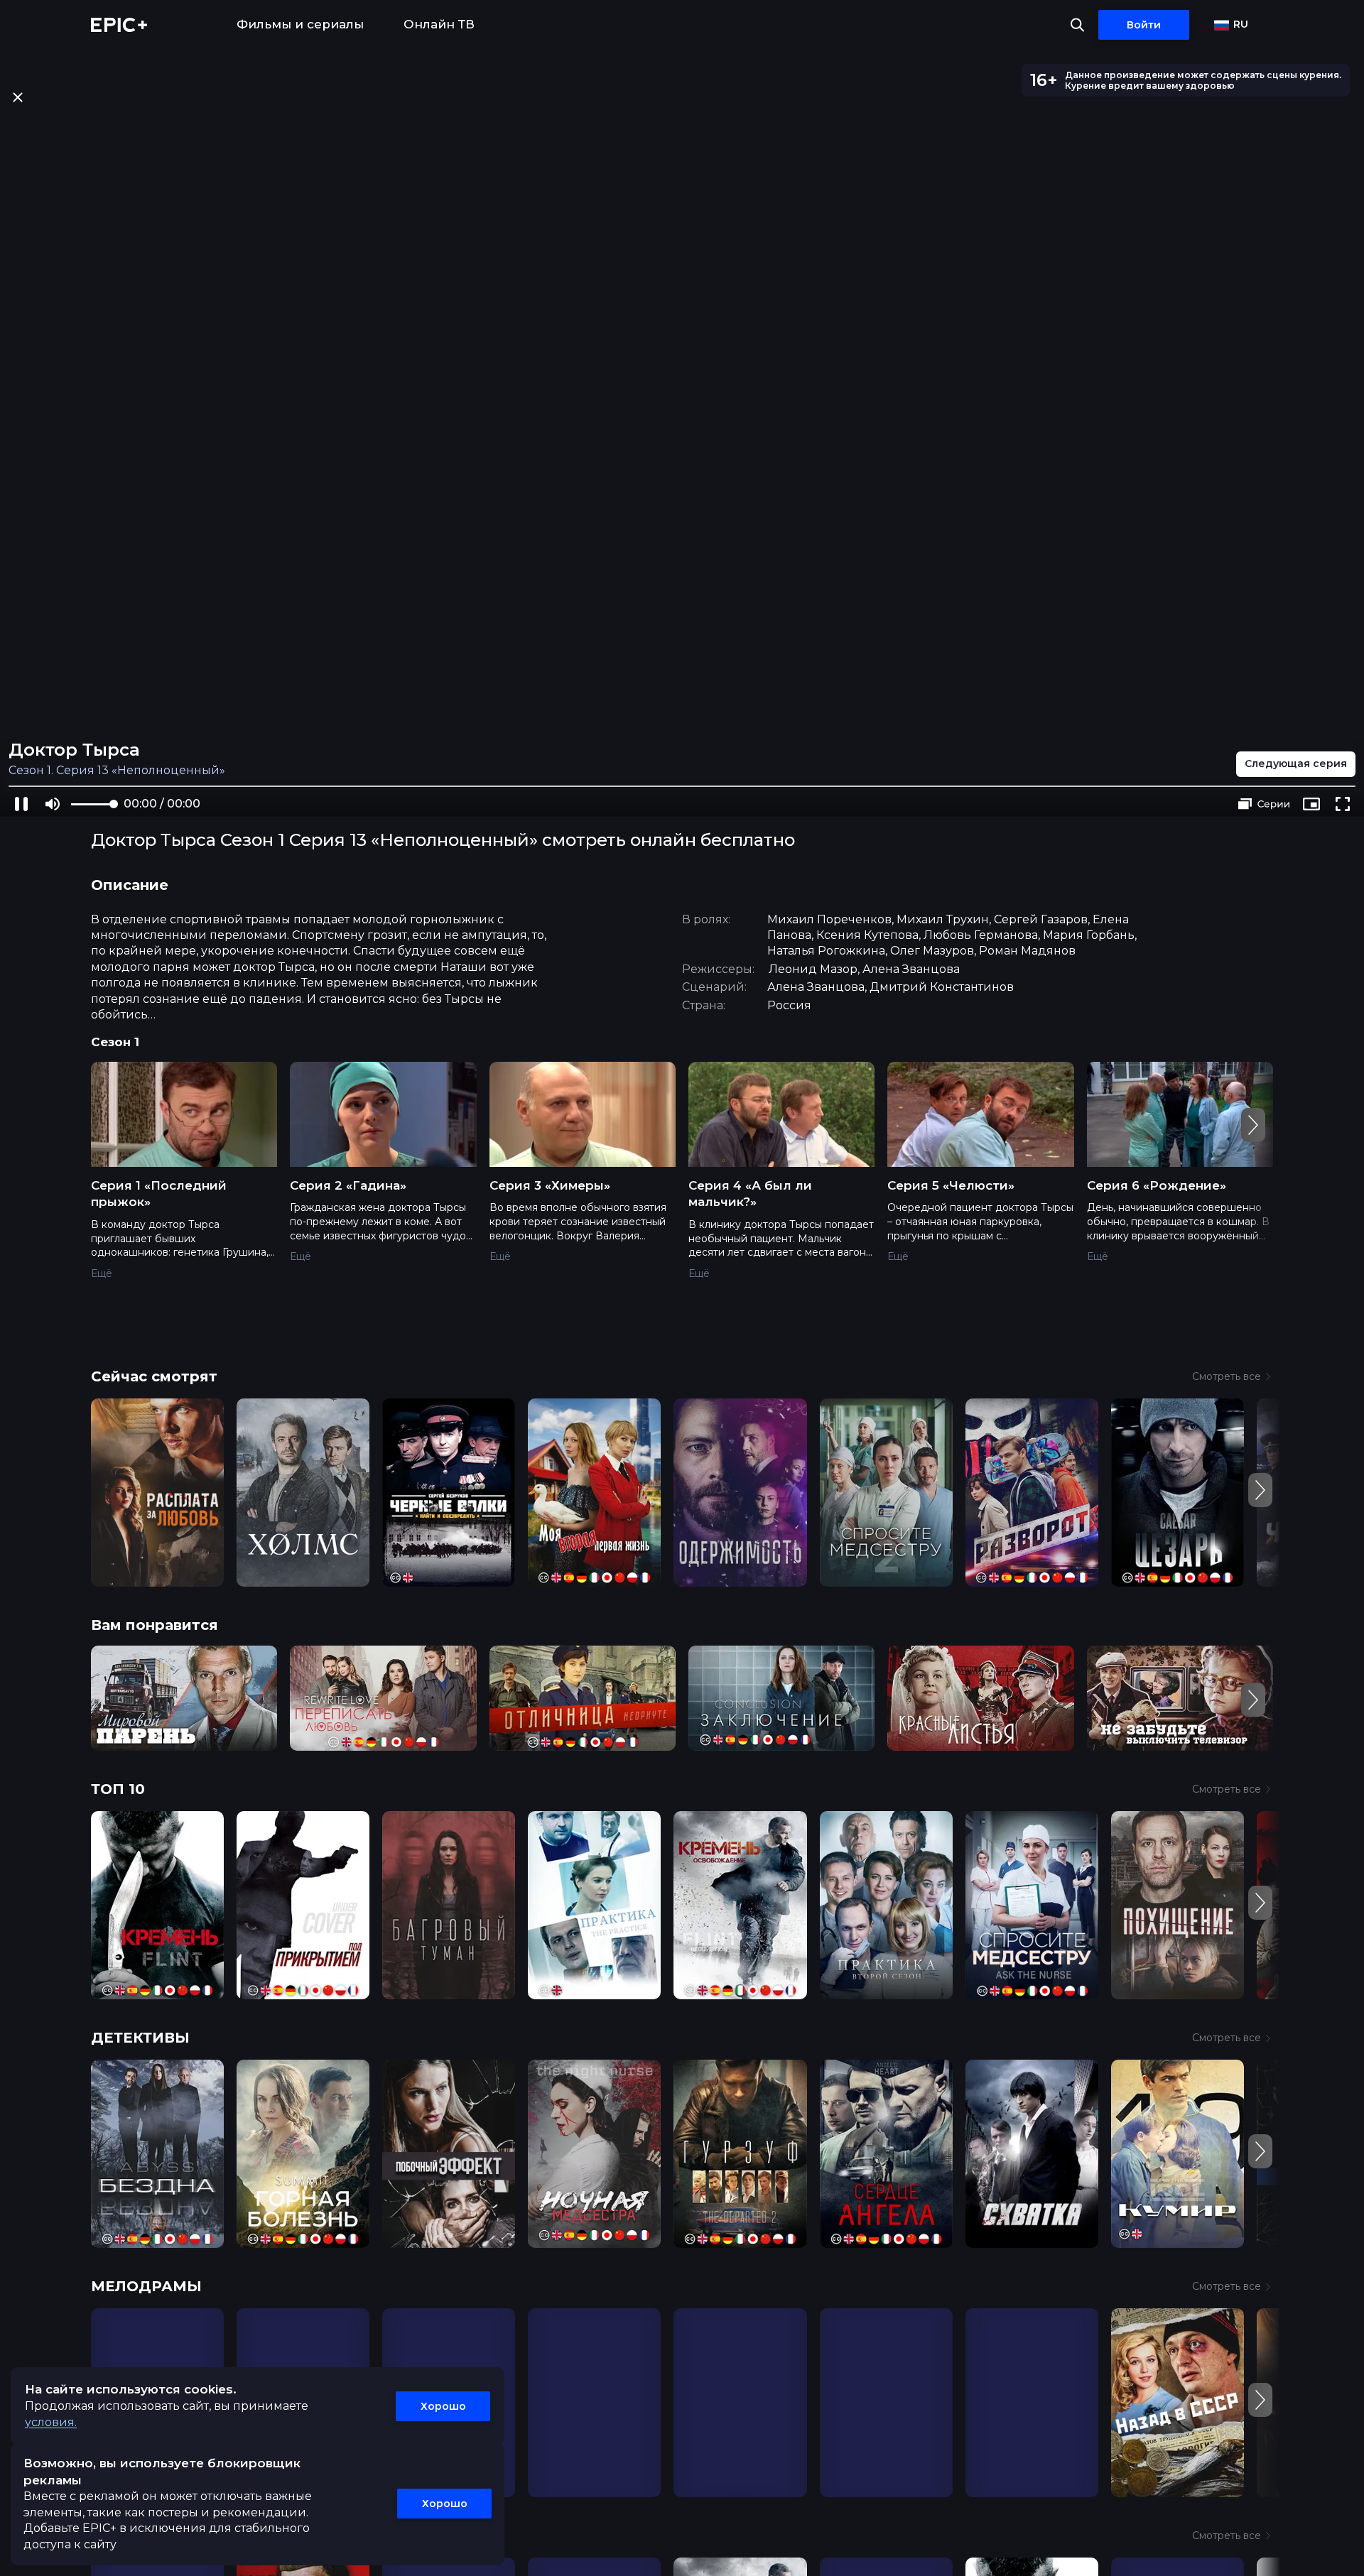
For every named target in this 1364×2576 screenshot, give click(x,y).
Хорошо (443, 2406)
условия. (51, 2422)
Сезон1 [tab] (115, 1042)
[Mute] (53, 804)
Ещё (102, 1273)
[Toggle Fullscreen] (1343, 804)
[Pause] (21, 804)
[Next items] (1253, 1125)
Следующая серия (1296, 763)
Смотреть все (1227, 1376)
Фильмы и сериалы (300, 24)
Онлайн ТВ (439, 24)
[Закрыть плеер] (17, 97)
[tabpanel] (682, 1180)
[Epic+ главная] (119, 25)
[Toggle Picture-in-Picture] (1311, 804)
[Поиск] (1077, 25)
